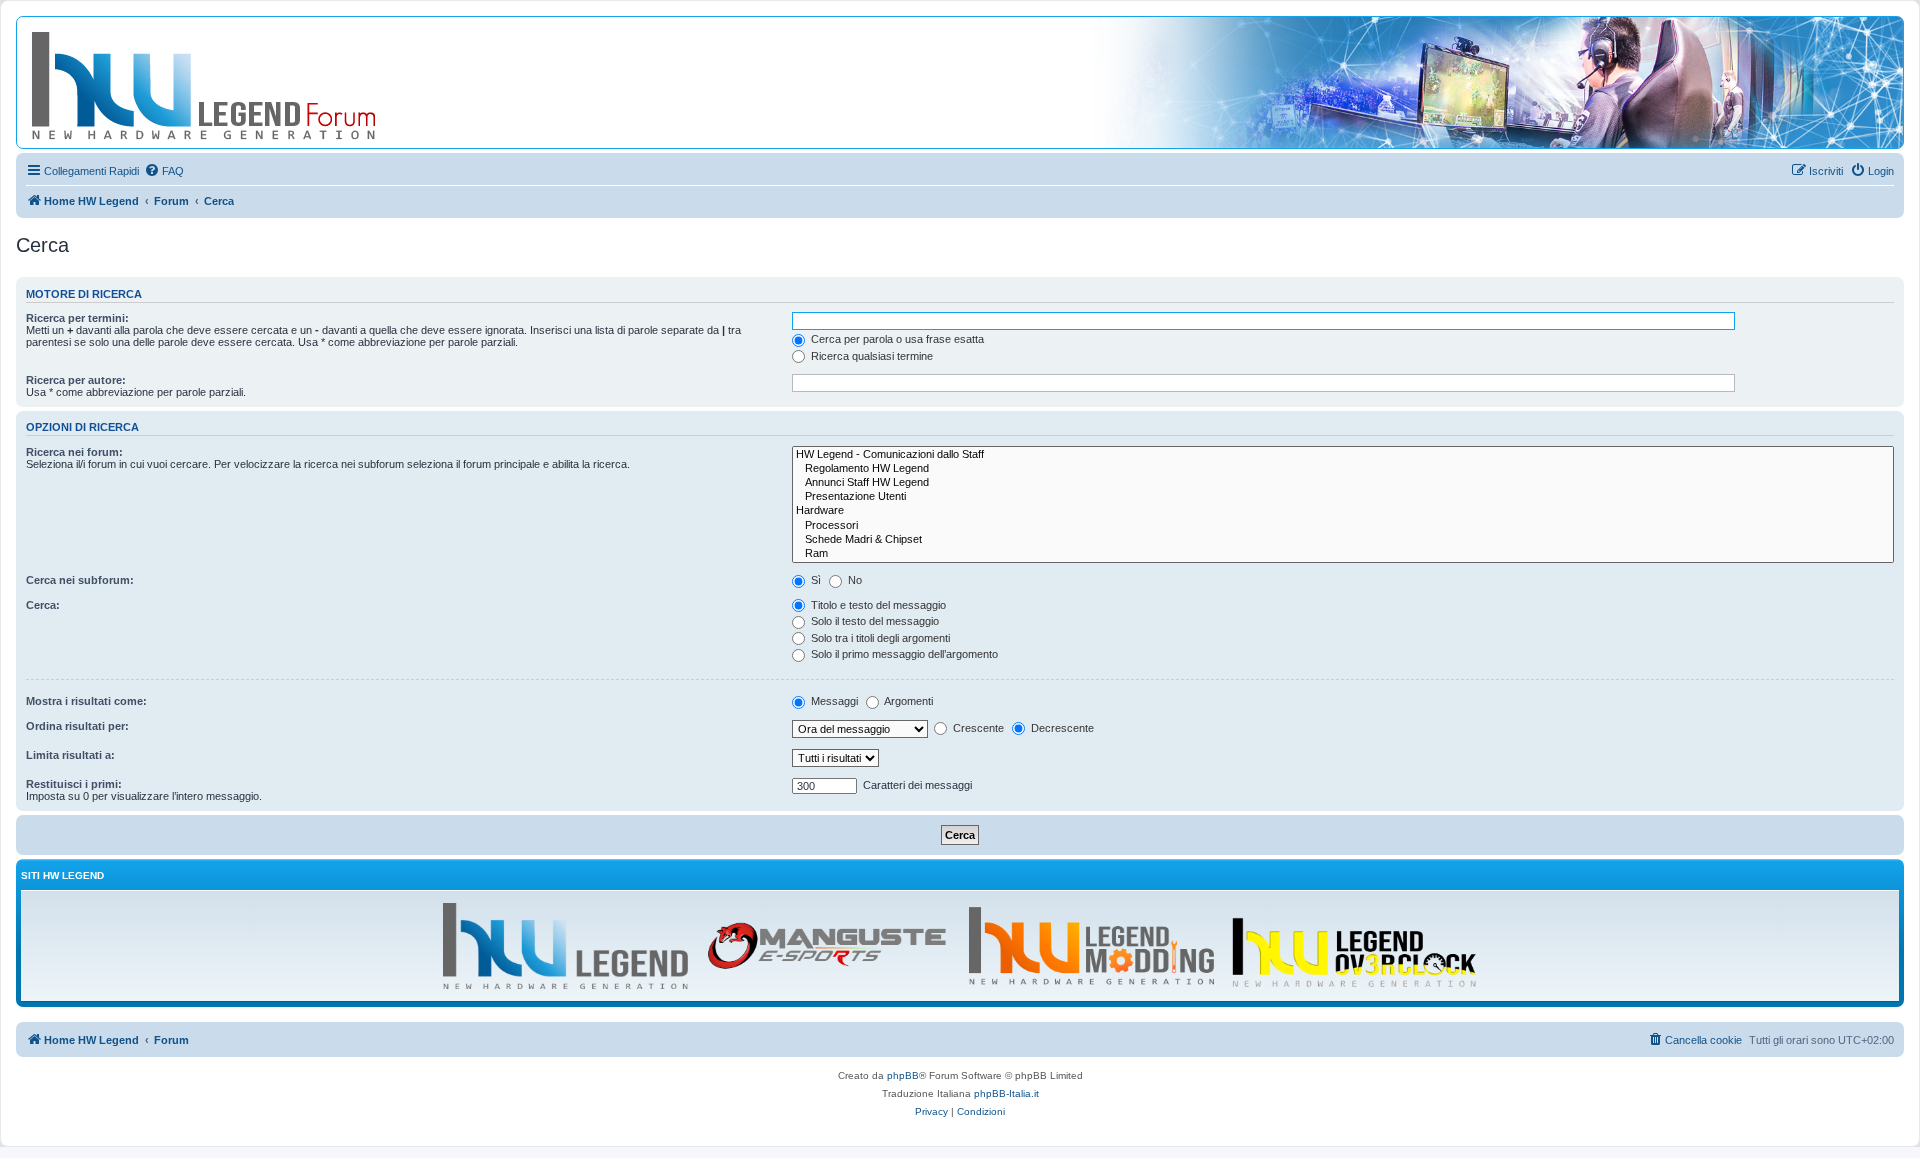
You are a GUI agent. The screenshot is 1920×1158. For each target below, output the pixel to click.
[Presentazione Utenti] (1343, 497)
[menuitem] (164, 171)
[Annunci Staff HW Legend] (1343, 483)
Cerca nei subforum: (80, 580)
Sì (814, 580)
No (853, 580)
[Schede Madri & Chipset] (1343, 540)
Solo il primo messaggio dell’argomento (903, 654)
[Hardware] (1343, 511)
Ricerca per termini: (77, 318)
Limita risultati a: (70, 755)
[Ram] (1343, 554)
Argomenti (907, 701)
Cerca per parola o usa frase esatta (896, 339)
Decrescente (1061, 728)
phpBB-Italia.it (1006, 1093)
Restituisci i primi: (74, 784)
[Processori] (1343, 526)
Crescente (977, 728)
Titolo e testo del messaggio (877, 605)
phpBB (903, 1075)
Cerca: (43, 605)
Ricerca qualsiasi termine (870, 356)
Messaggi (833, 701)
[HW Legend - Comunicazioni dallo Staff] (1343, 455)
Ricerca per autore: (76, 380)
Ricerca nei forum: (74, 452)
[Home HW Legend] (236, 82)
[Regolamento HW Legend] (1343, 469)
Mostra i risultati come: (86, 701)
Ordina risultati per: (77, 726)
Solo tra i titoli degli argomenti (879, 638)
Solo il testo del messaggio (873, 621)
